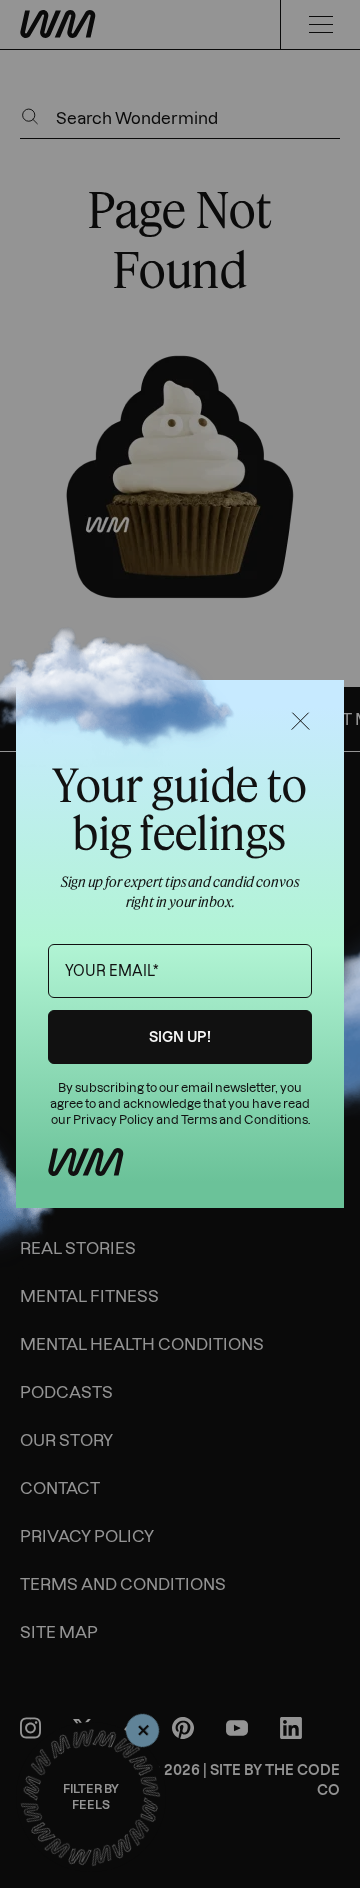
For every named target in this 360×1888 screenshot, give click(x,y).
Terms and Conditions (244, 1119)
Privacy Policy (113, 1119)
